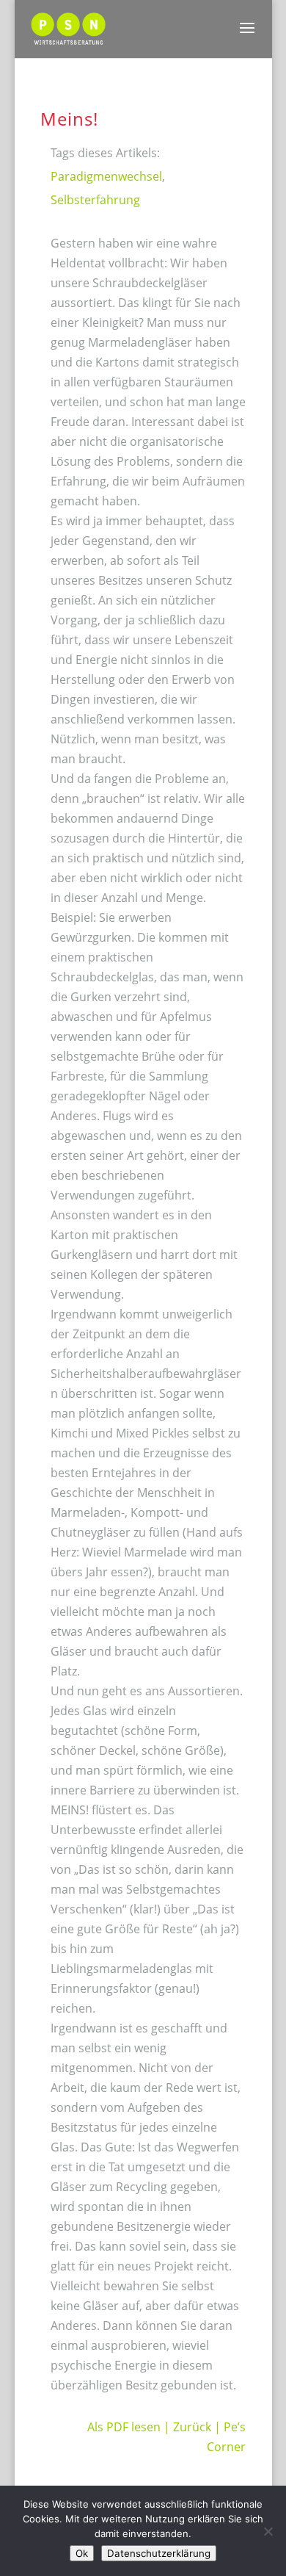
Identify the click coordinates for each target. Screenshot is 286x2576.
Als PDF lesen (124, 2427)
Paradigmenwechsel (106, 176)
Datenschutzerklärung (159, 2553)
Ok (82, 2553)
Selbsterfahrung (95, 200)
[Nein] (268, 2531)
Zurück (192, 2427)
